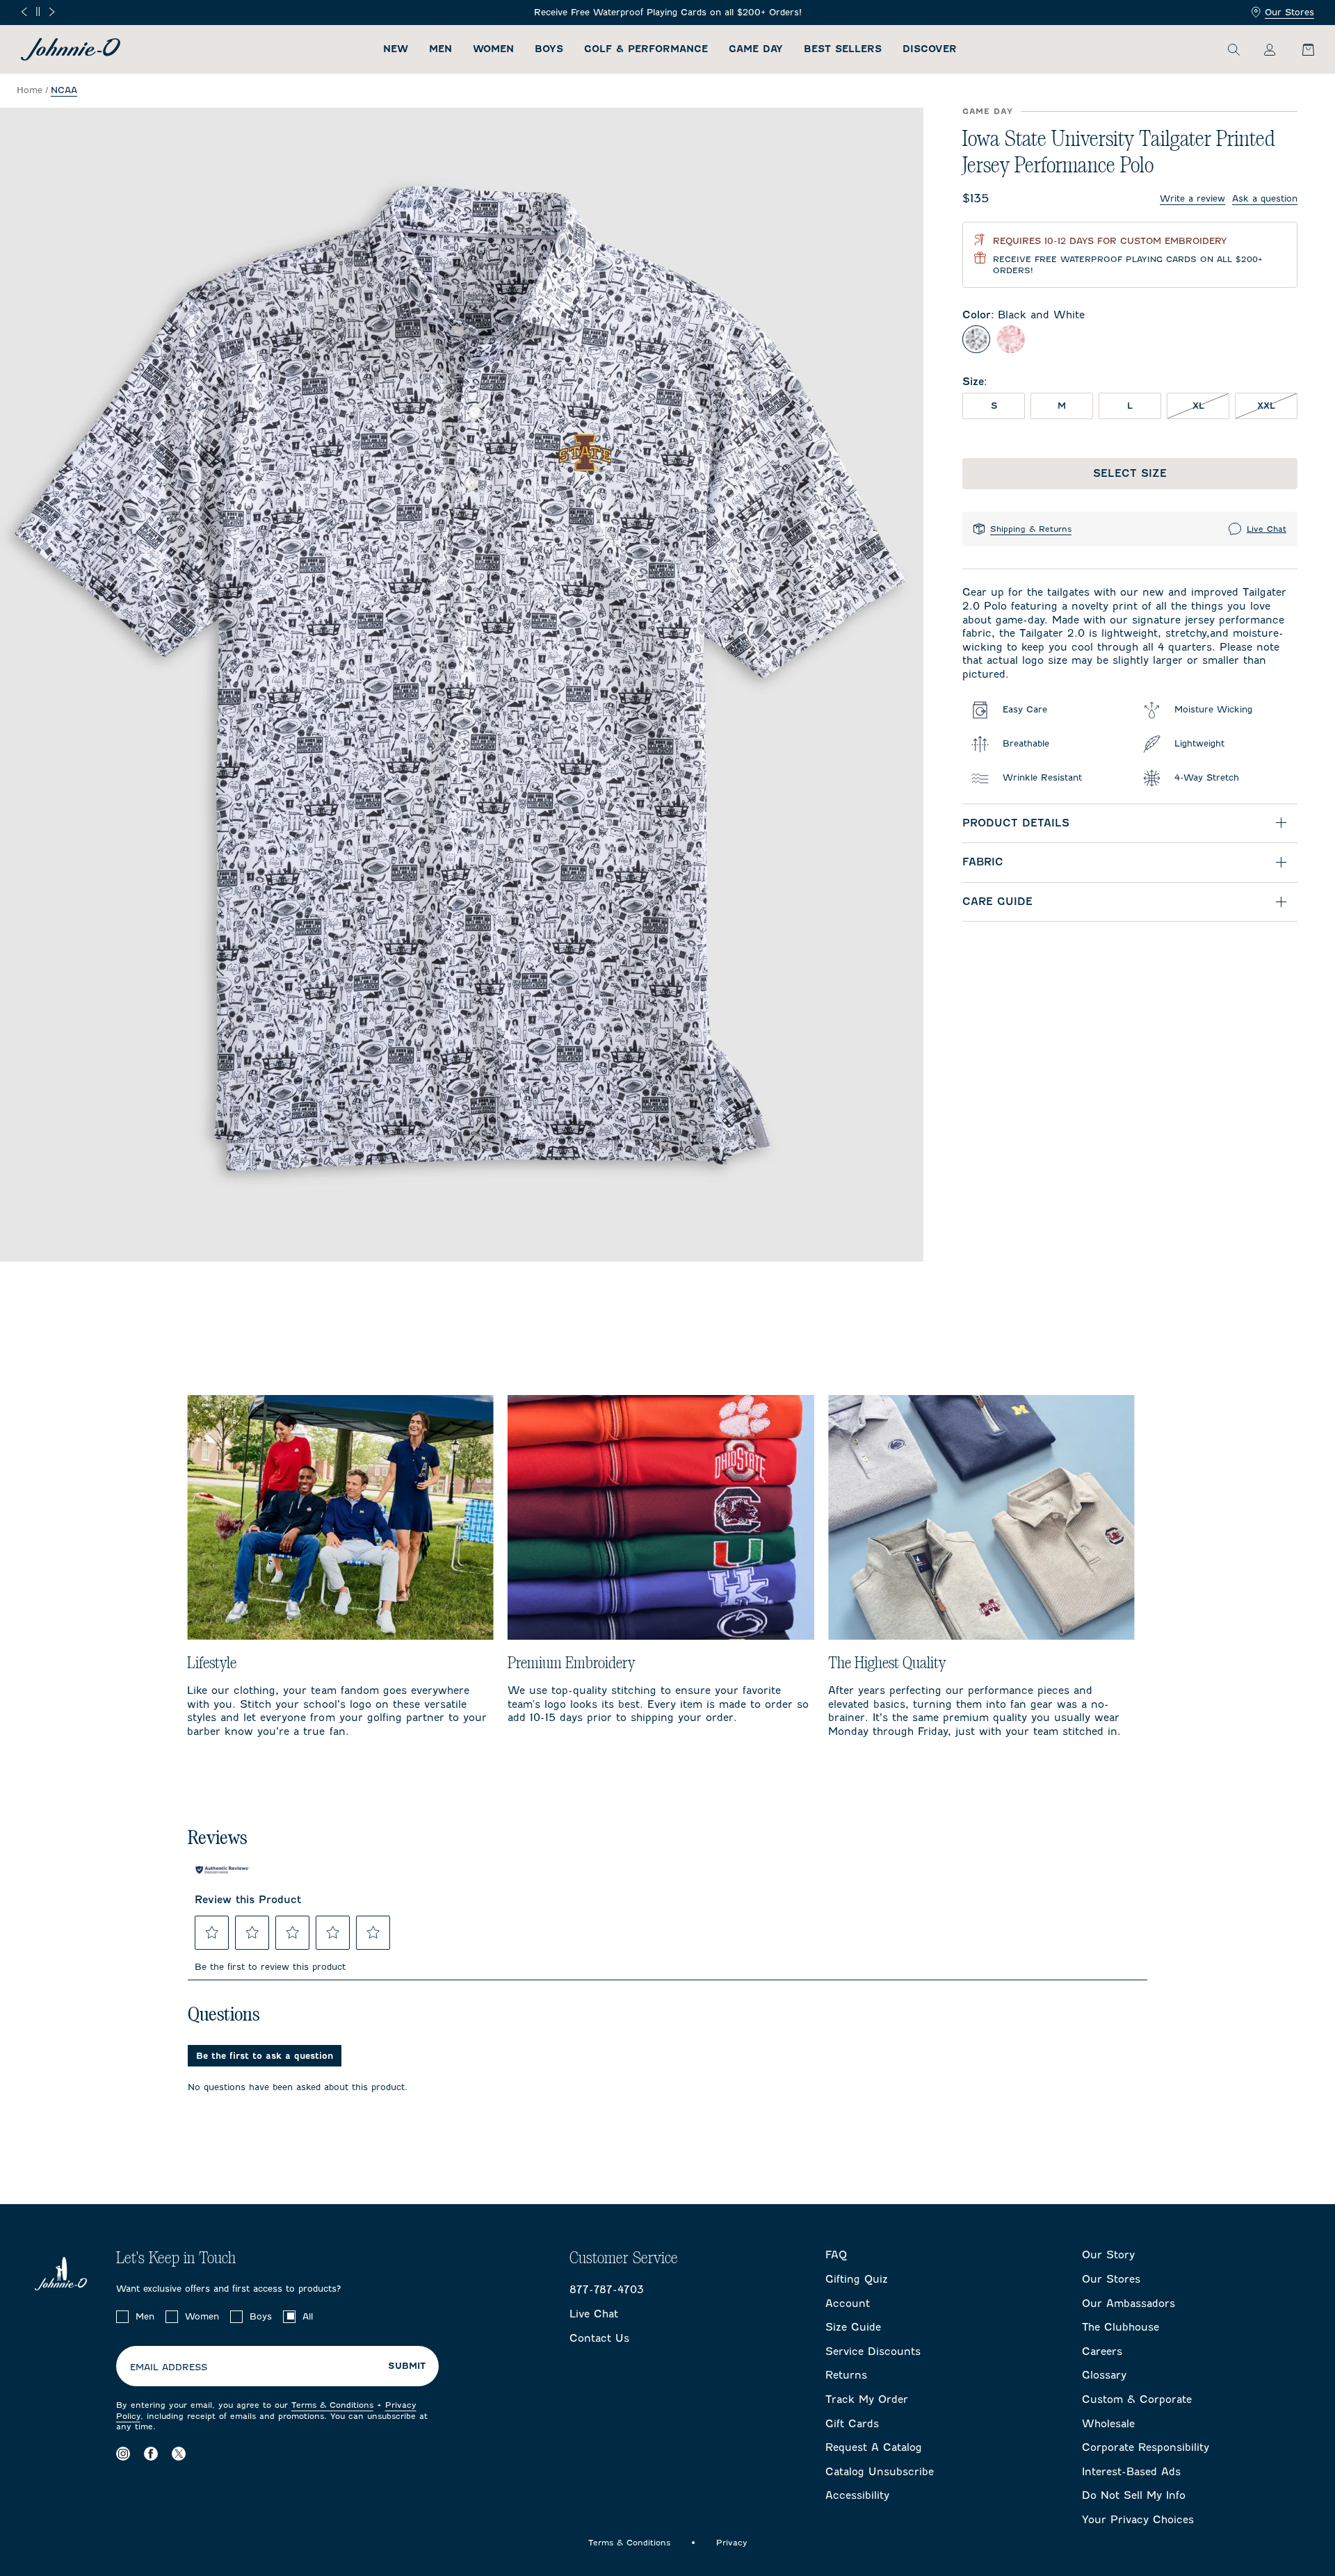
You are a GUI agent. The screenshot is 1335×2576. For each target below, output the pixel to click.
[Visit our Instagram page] (123, 2454)
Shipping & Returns (1031, 529)
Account (848, 2304)
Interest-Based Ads (1131, 2472)
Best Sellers (843, 49)
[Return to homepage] (71, 49)
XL (1211, 405)
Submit (407, 2366)
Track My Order (867, 2399)
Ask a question (1265, 198)
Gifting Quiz (857, 2279)
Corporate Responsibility (1146, 2447)
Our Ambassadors (1128, 2304)
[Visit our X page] (179, 2454)
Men (440, 49)
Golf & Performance (646, 49)
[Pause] (38, 11)
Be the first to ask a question (265, 2056)
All (308, 2316)
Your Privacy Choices (1138, 2520)
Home (30, 90)
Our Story (1108, 2255)
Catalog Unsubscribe (880, 2472)
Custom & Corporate (1137, 2399)
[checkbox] (122, 2317)
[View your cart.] (1300, 49)
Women (493, 49)
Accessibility (857, 2495)
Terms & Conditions (332, 2405)
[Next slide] (52, 12)
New (396, 49)
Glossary (1104, 2375)
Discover (930, 49)
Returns (846, 2375)
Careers (1102, 2351)
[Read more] (668, 13)
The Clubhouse (1120, 2327)
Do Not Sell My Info (1134, 2495)
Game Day (756, 49)
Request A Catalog (874, 2447)
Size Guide (853, 2327)
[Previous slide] (24, 12)
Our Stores (1289, 12)
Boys (549, 49)
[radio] (976, 339)
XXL (1277, 405)
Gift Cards (852, 2424)
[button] (212, 1932)
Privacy (732, 2543)
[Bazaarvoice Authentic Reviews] (222, 1870)
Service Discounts (873, 2351)
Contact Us (599, 2338)
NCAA (64, 90)
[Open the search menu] (1233, 49)
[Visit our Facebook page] (151, 2454)
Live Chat (1267, 529)
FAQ (836, 2255)
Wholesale (1108, 2424)
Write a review (1192, 198)
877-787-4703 (607, 2290)
